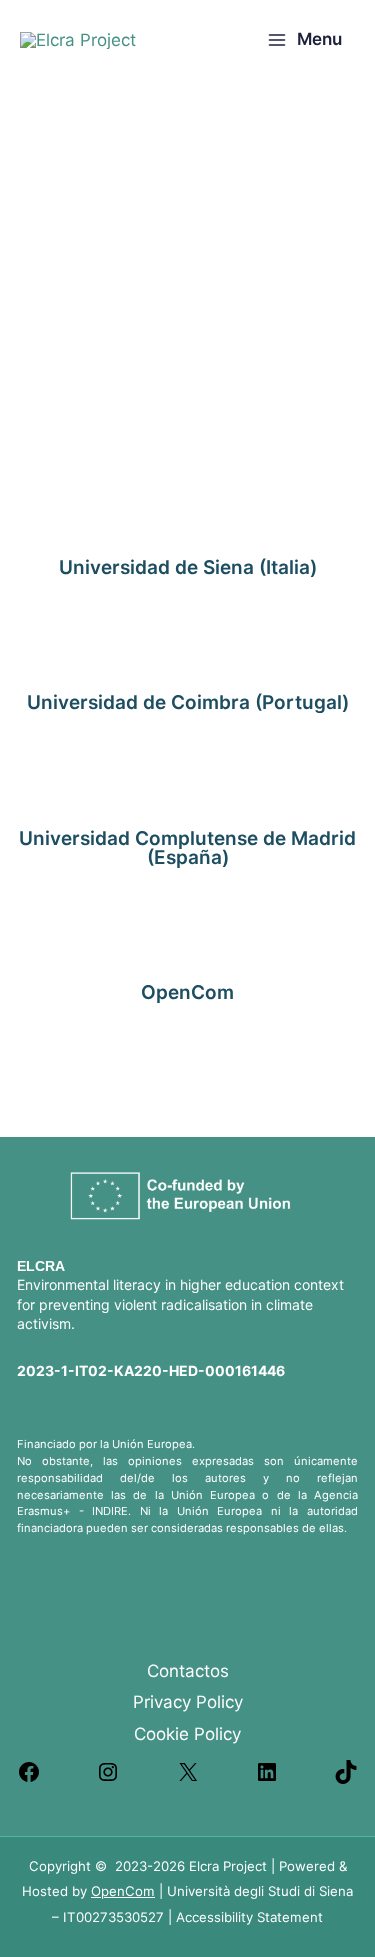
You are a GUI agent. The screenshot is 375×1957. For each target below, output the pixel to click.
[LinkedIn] (267, 1778)
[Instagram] (108, 1778)
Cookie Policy (187, 1734)
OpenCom (123, 1891)
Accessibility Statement (249, 1917)
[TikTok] (346, 1778)
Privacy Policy (188, 1702)
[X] (188, 1778)
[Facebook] (29, 1778)
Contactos (188, 1671)
